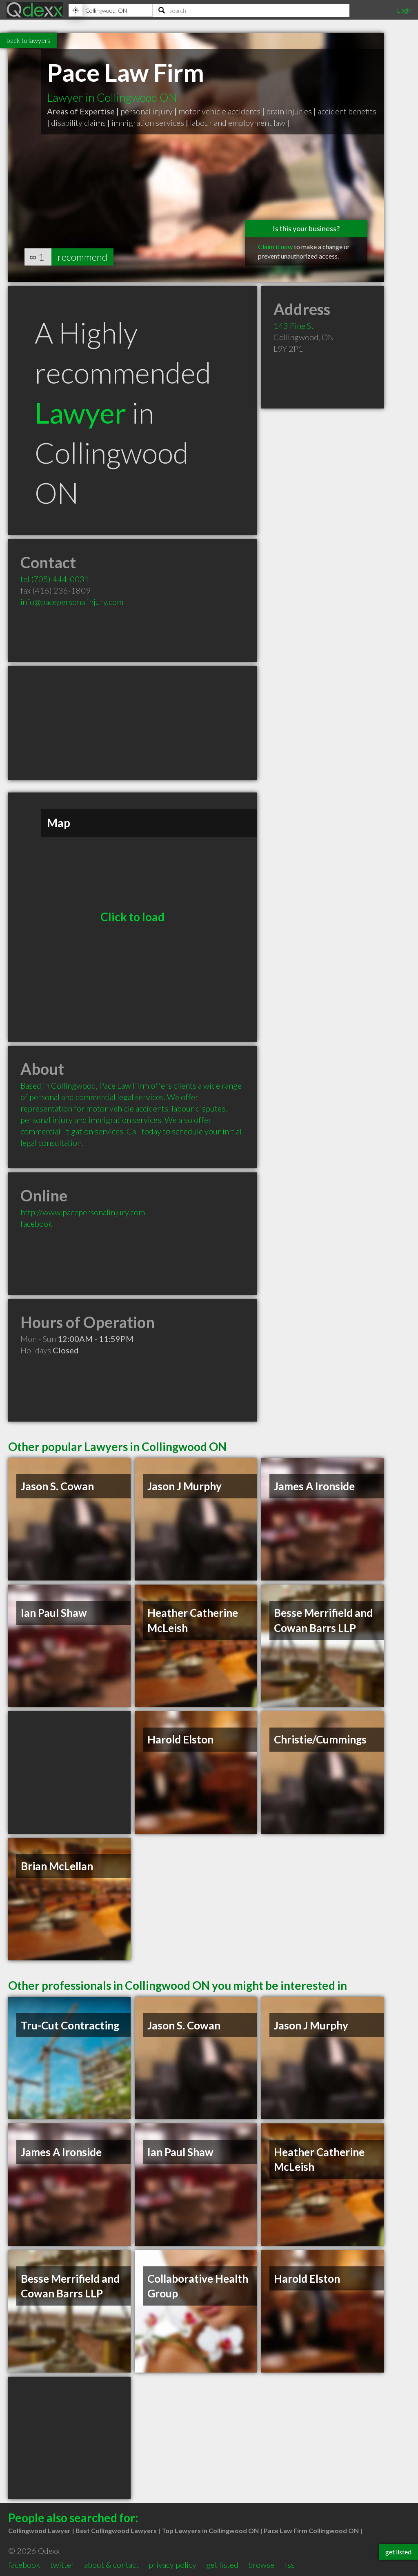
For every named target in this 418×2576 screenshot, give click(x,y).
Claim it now (275, 247)
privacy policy (172, 2565)
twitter (62, 2565)
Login (404, 10)
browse (261, 2565)
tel (55, 579)
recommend (82, 257)
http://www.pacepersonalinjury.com (83, 1212)
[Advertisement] (133, 723)
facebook (36, 1223)
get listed (222, 2565)
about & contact (111, 2565)
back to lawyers (28, 40)
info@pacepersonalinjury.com (72, 602)
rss (289, 2565)
